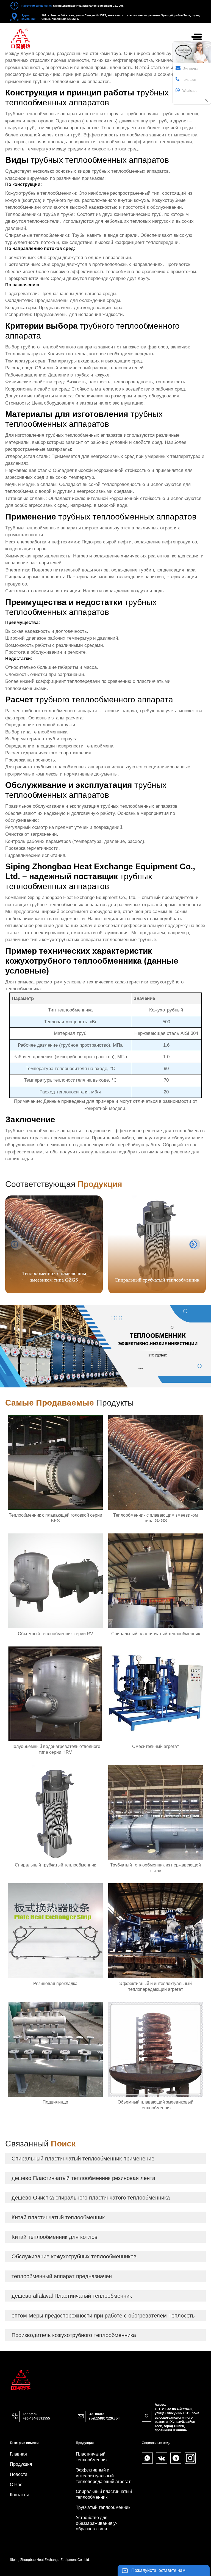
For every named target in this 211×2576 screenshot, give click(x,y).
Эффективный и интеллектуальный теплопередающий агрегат (103, 2476)
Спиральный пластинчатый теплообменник (104, 2494)
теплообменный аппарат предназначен (62, 2276)
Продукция (21, 2464)
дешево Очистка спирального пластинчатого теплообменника (91, 2198)
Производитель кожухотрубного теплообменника (74, 2335)
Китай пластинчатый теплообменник (58, 2217)
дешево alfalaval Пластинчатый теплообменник (72, 2296)
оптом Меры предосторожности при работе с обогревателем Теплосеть (103, 2316)
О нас (16, 2485)
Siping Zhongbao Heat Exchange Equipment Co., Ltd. (82, 897)
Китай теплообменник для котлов (55, 2237)
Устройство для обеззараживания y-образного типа (96, 2523)
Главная (18, 2454)
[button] (195, 1244)
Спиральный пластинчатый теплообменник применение (83, 2159)
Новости (19, 2474)
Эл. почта (191, 69)
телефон (189, 80)
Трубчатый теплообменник (103, 2507)
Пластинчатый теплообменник (92, 2457)
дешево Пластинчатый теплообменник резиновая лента (83, 2178)
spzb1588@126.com (105, 2418)
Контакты (19, 2495)
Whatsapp (190, 91)
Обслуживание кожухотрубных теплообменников (74, 2256)
